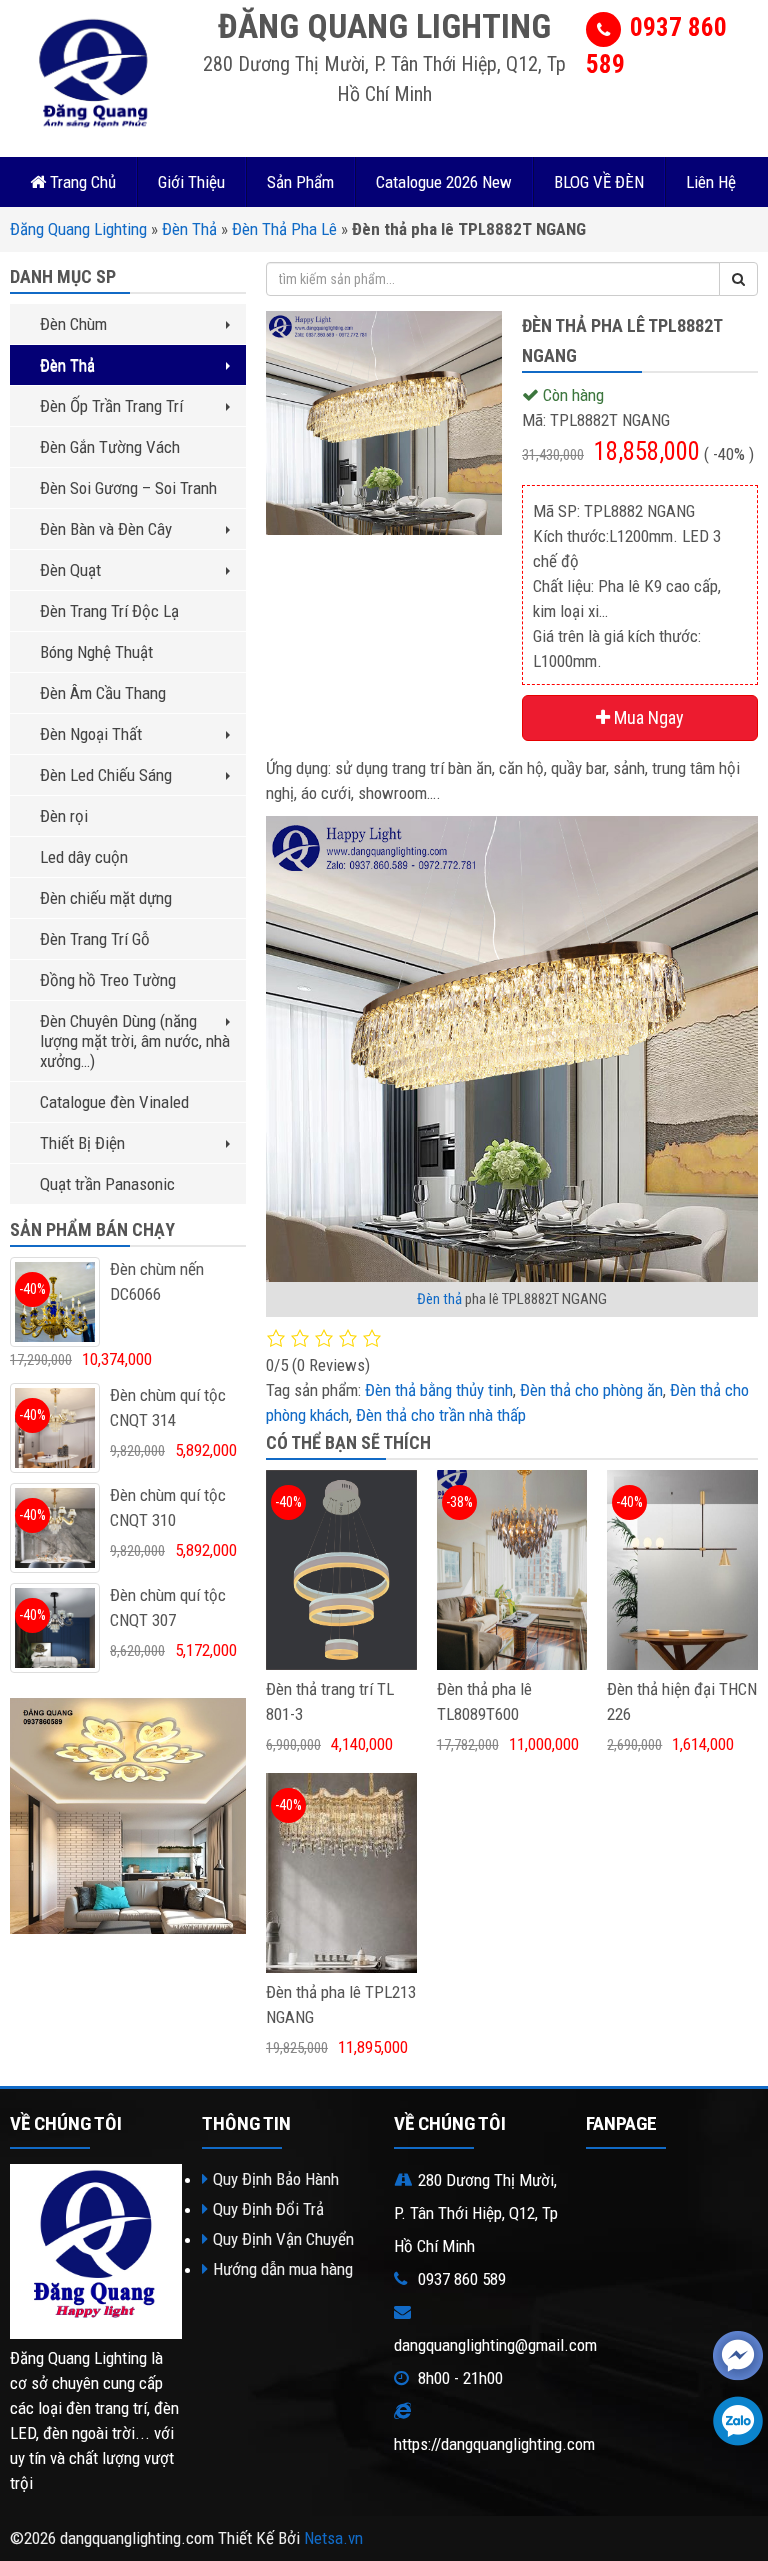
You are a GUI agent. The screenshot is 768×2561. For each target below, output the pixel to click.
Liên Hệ (711, 182)
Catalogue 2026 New (444, 182)
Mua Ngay (647, 717)
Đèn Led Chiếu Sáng (106, 775)
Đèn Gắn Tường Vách (110, 447)
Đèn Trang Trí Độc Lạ (109, 611)
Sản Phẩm (300, 182)
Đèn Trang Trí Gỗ (95, 939)
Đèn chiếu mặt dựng (106, 898)
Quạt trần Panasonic (107, 1184)
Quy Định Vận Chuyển (283, 2239)
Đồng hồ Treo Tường (108, 980)
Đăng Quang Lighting (78, 229)
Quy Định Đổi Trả (268, 2209)
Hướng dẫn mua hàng (283, 2269)
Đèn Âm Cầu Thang (103, 693)
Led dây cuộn (84, 857)
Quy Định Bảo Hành (276, 2179)
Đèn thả (439, 1299)
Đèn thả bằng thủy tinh (439, 1390)
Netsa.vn (333, 2538)
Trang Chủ (81, 182)
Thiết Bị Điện (82, 1143)
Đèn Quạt (70, 570)
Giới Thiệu (191, 182)
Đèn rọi (64, 816)
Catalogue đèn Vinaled (114, 1102)
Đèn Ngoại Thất (91, 734)
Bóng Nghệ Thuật (96, 652)
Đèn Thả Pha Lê (284, 229)
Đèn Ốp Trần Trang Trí (111, 406)
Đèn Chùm (73, 324)
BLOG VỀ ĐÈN (599, 182)
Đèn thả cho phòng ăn (591, 1390)
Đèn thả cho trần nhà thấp (441, 1415)
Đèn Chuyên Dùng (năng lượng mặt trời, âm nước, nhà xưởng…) (135, 1041)
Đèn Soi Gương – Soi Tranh (128, 488)
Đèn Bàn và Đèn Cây (106, 529)
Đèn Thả (189, 229)
